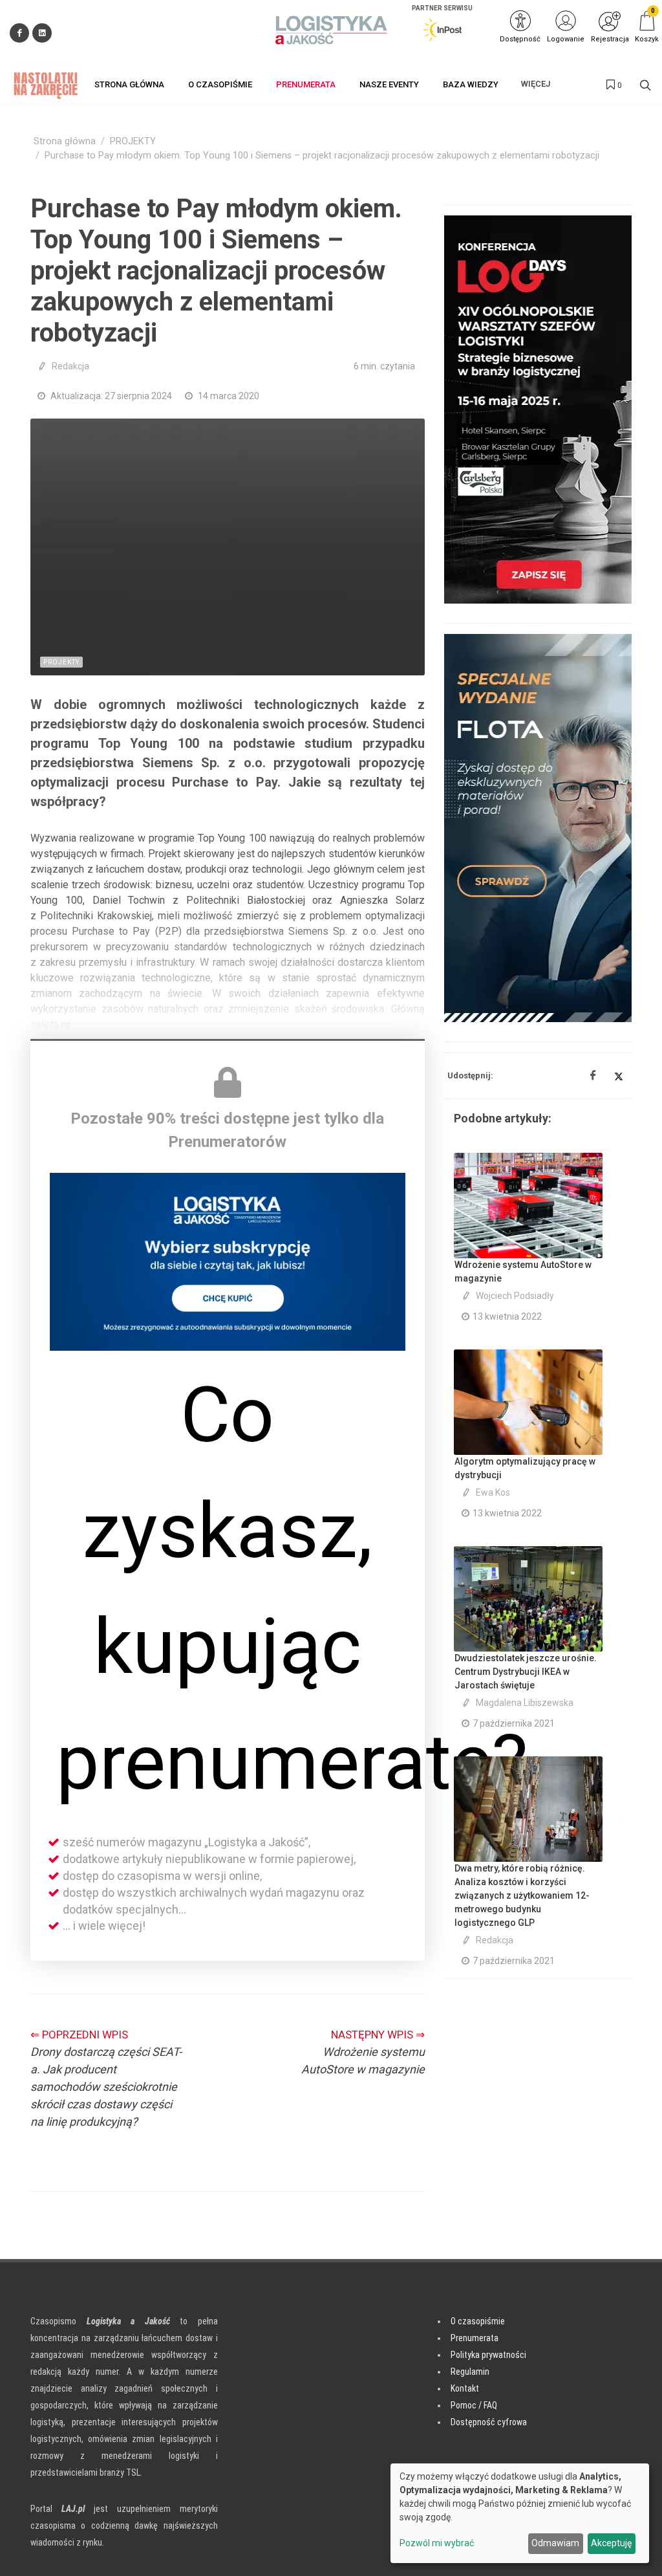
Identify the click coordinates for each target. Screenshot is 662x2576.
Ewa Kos (493, 1492)
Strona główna (65, 141)
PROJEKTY (133, 141)
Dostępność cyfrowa (489, 2422)
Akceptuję (611, 2543)
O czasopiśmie (478, 2321)
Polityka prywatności (488, 2355)
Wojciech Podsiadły (515, 1296)
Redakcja (70, 366)
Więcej (536, 84)
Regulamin (470, 2372)
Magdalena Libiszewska (525, 1703)
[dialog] (520, 2513)
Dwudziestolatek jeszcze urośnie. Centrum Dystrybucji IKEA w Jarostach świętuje (526, 1672)
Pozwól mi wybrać (437, 2543)
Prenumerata (475, 2338)
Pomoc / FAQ (474, 2405)
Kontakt (465, 2388)
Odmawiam (555, 2543)
